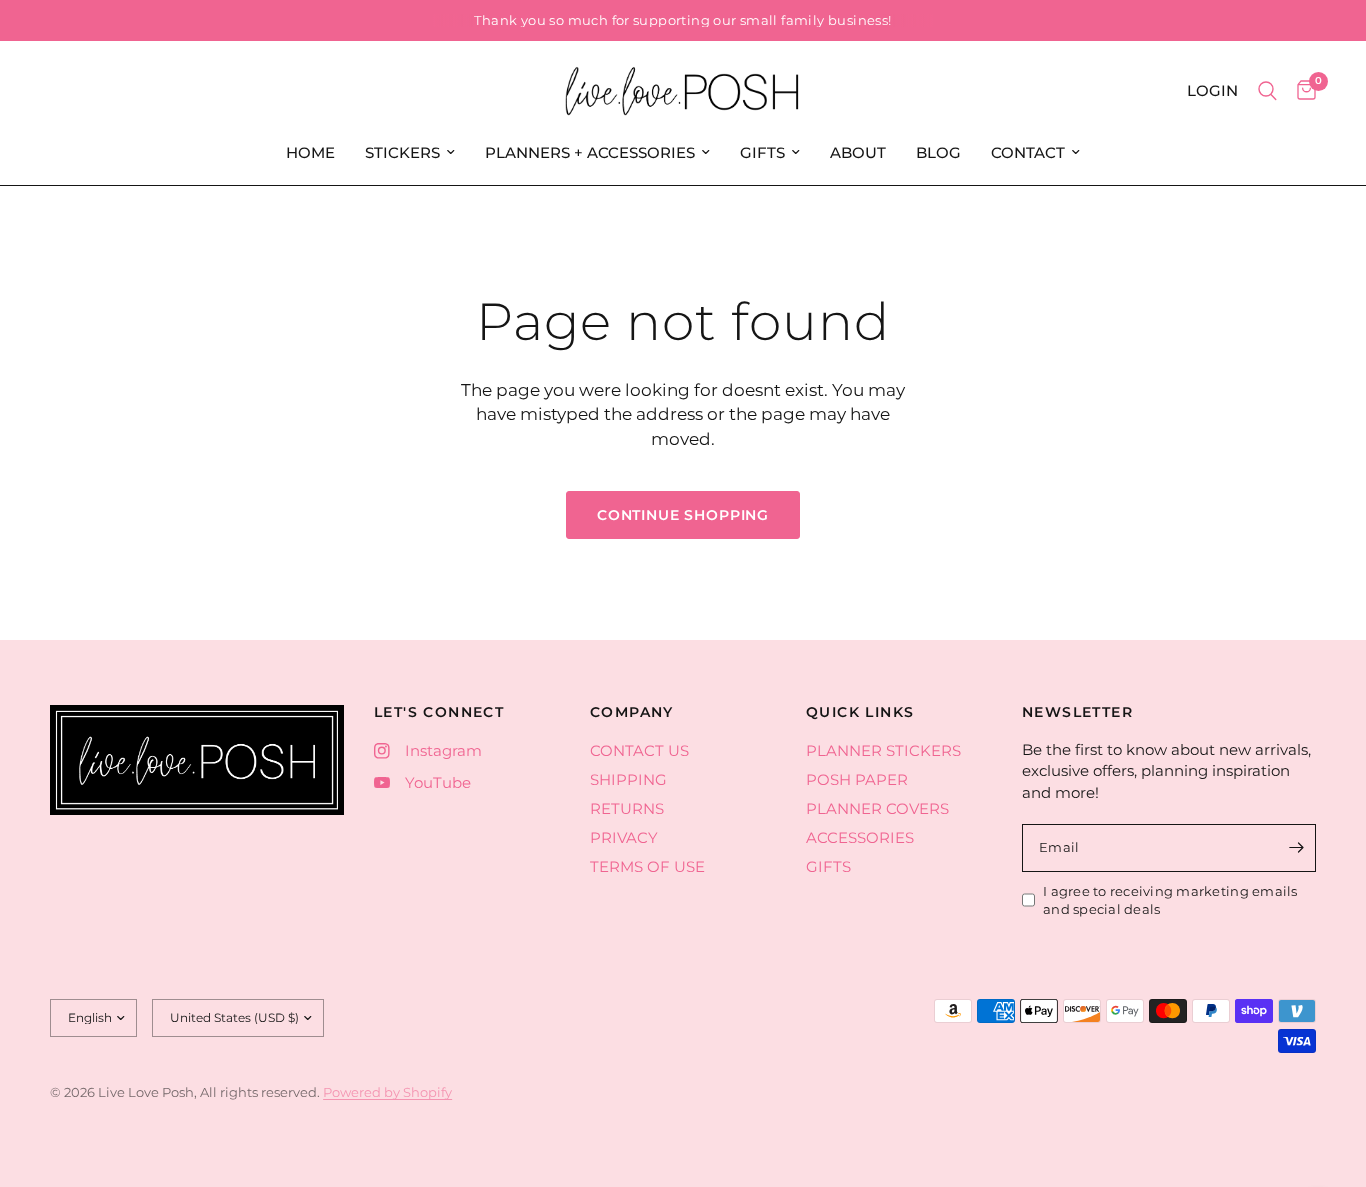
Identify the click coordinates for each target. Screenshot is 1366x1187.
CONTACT (1028, 152)
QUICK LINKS (860, 712)
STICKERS (402, 152)
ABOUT (858, 152)
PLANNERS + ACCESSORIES (590, 152)
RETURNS (627, 808)
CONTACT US (639, 750)
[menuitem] (310, 153)
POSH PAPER (857, 779)
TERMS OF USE (647, 866)
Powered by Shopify (387, 1092)
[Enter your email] (1296, 848)
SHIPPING (628, 779)
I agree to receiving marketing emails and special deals (1170, 900)
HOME (310, 152)
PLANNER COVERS (877, 808)
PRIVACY (624, 837)
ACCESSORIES (860, 837)
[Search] (1267, 91)
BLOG (938, 152)
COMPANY (632, 712)
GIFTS (762, 152)
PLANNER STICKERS (883, 750)
